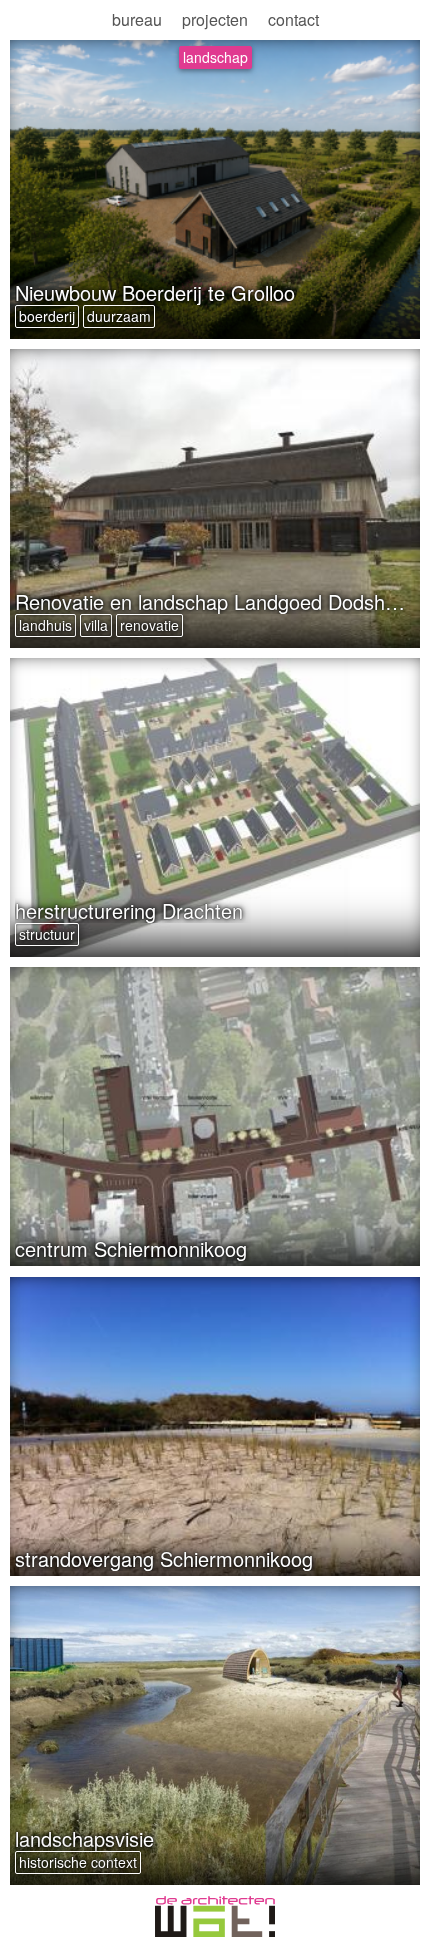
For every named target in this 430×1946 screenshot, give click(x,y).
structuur (47, 934)
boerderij (47, 316)
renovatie (149, 625)
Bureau (137, 19)
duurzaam (119, 316)
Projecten (215, 19)
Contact (293, 19)
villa (96, 625)
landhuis (45, 625)
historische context (78, 1862)
